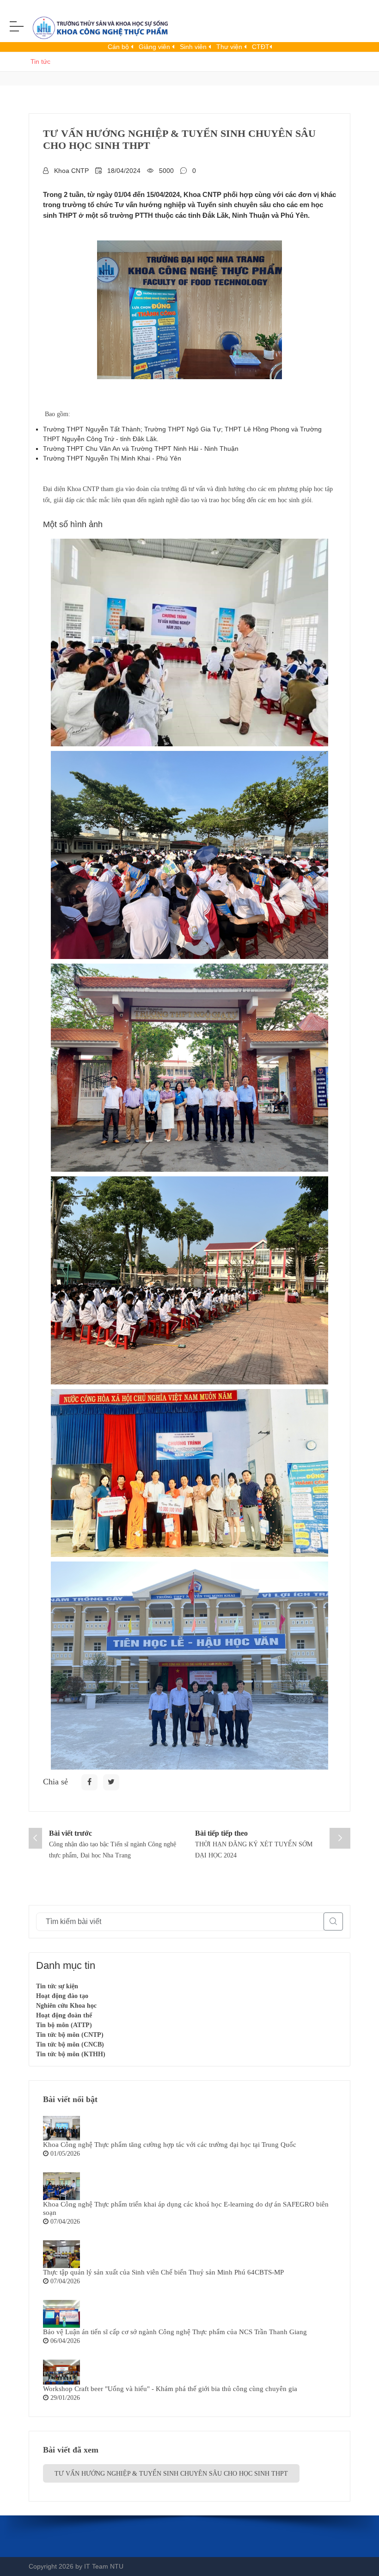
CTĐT (261, 47)
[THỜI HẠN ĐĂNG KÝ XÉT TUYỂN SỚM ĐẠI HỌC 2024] (340, 1838)
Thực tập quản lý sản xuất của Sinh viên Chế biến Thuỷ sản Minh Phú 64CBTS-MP (163, 2272)
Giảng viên (155, 47)
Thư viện (230, 47)
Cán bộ (119, 47)
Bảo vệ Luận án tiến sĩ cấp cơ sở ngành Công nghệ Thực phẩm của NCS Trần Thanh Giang (175, 2332)
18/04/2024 (124, 171)
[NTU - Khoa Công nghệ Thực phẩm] (97, 30)
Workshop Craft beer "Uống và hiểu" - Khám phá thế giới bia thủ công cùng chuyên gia (170, 2389)
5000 (166, 171)
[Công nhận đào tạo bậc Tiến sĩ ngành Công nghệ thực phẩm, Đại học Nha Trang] (35, 1838)
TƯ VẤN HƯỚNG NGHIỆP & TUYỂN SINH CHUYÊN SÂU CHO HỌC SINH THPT (171, 2474)
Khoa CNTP (71, 171)
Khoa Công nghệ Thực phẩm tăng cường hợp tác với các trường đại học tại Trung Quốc (170, 2145)
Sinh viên (194, 47)
